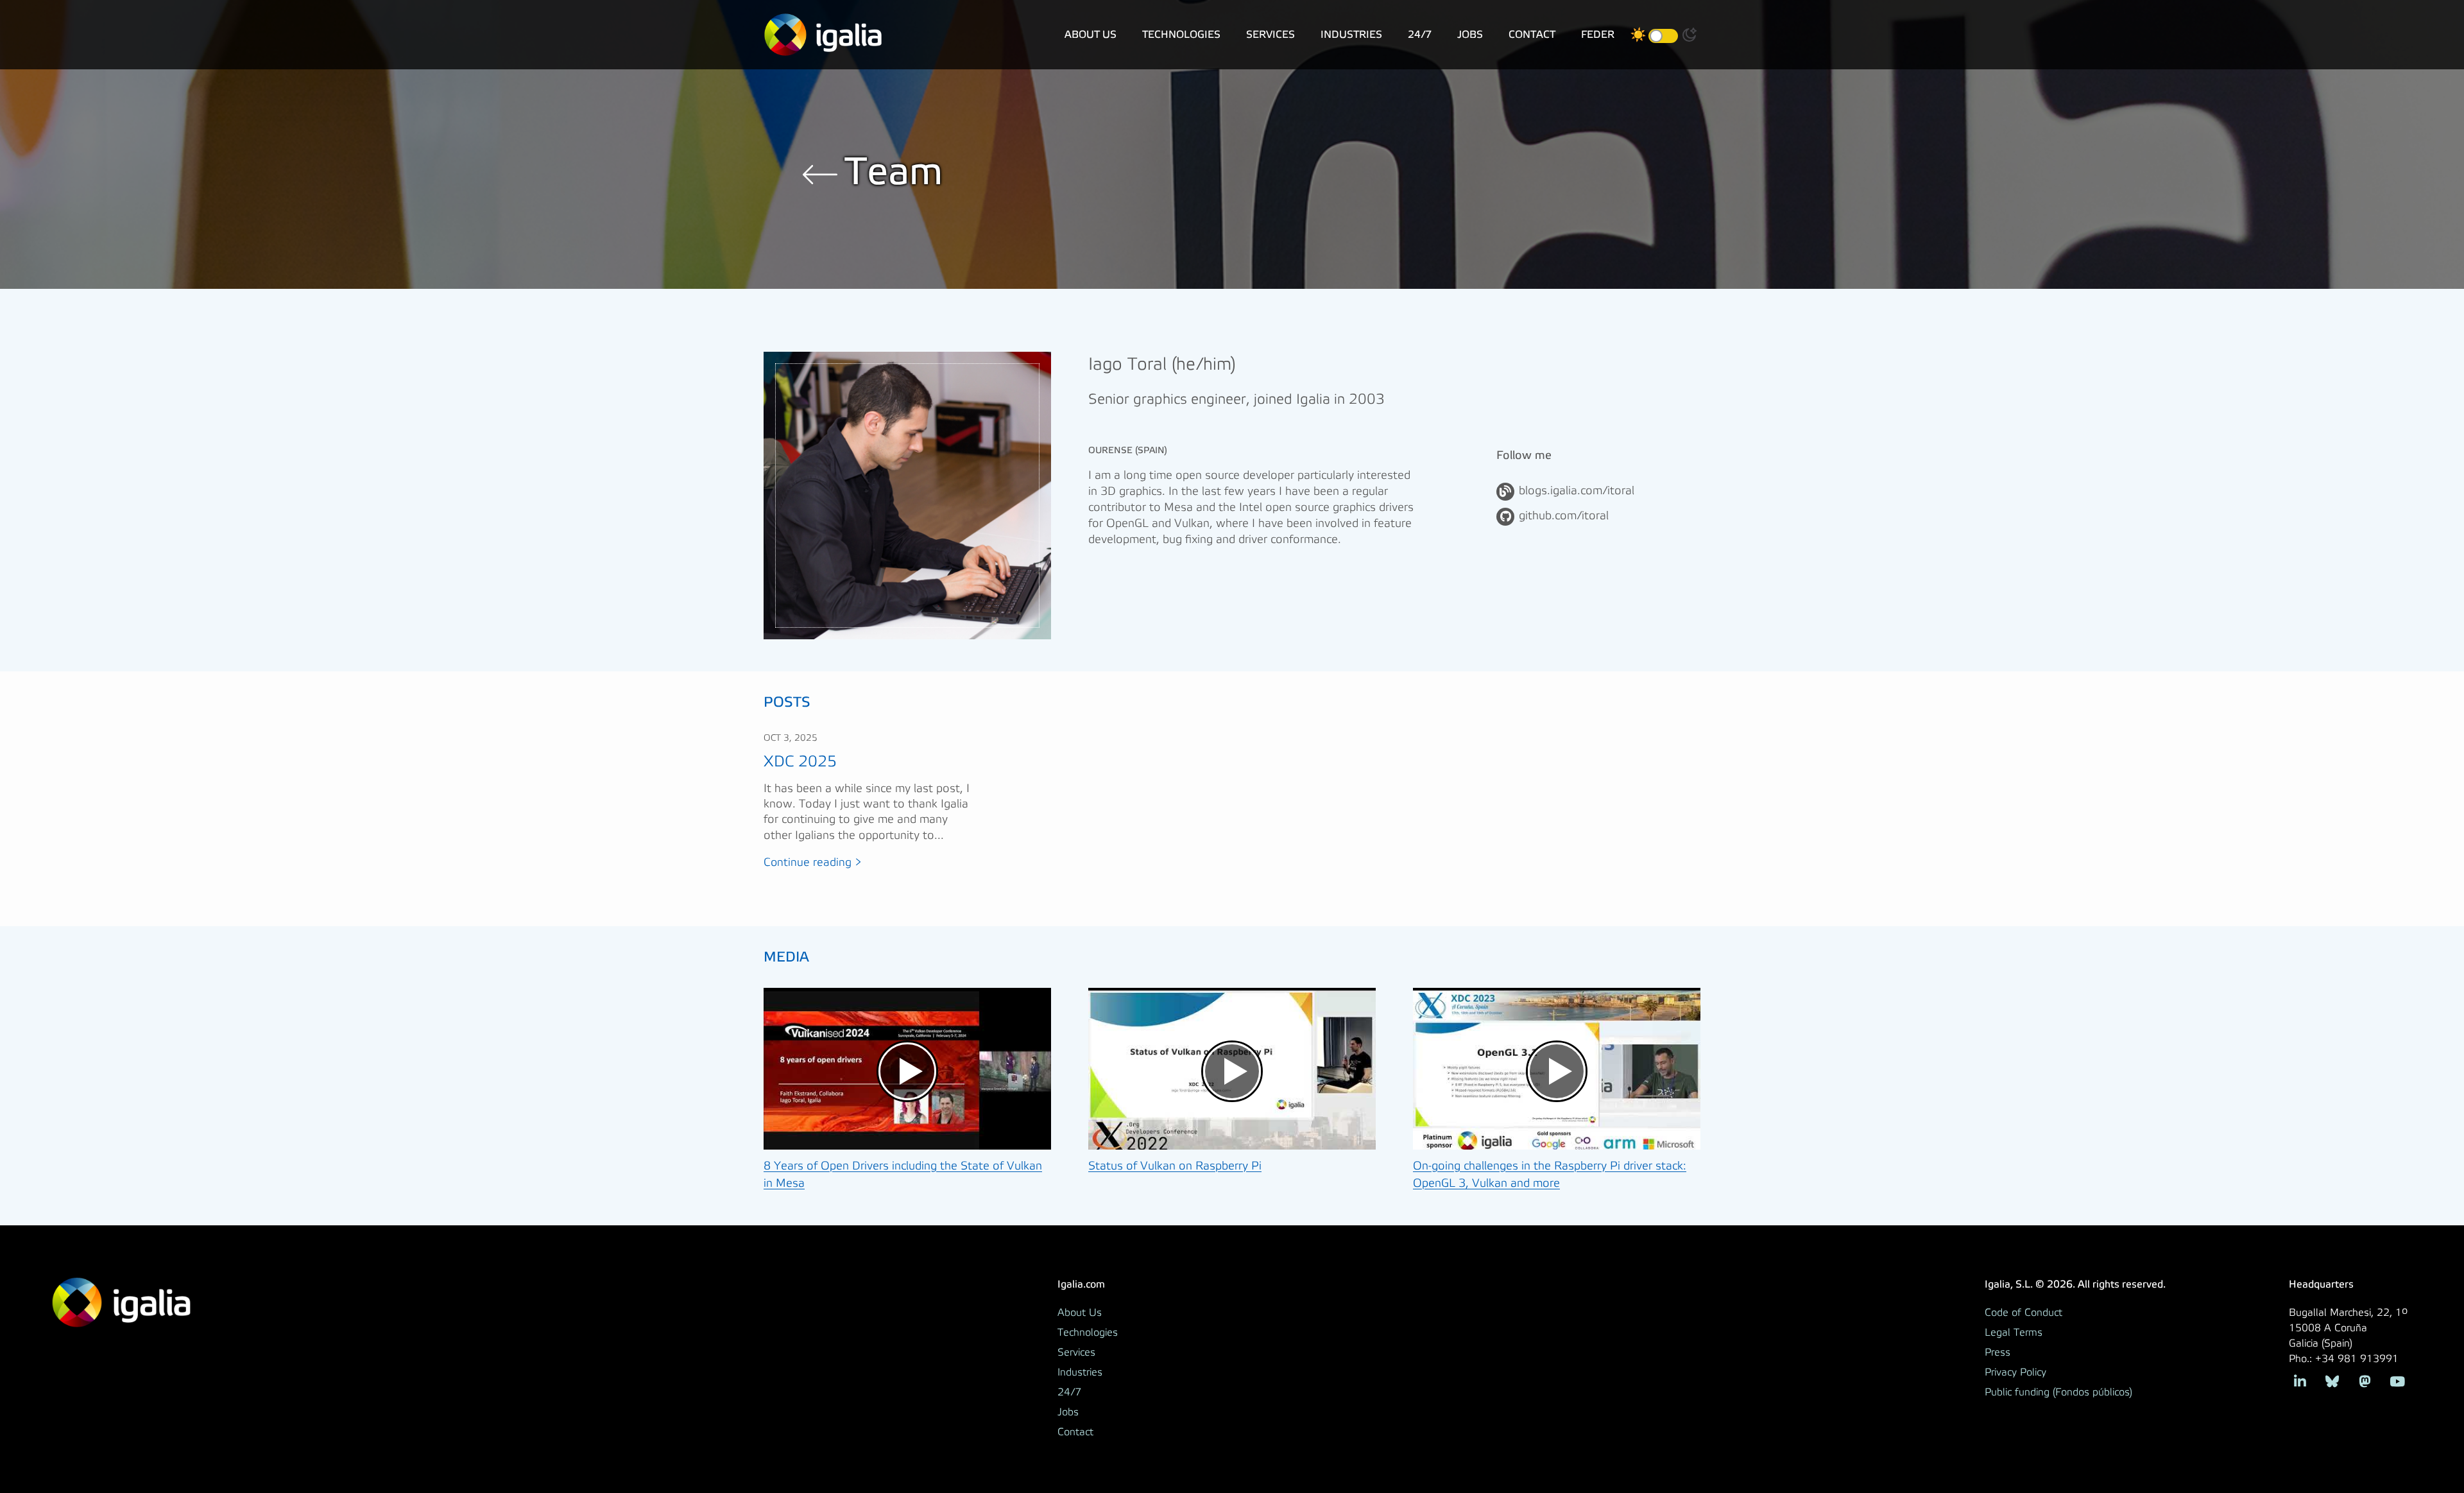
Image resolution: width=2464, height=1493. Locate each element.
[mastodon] (2365, 1380)
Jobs (1470, 34)
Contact (1532, 34)
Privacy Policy (2015, 1372)
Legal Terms (2014, 1333)
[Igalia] (823, 35)
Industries (1351, 34)
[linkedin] (2300, 1380)
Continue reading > (813, 863)
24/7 (1420, 34)
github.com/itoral (1564, 516)
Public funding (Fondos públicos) (2058, 1392)
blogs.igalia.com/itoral (1577, 491)
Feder (1598, 34)
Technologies (1181, 34)
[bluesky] (2332, 1380)
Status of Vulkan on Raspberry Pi (1175, 1166)
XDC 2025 (800, 762)
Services (1270, 34)
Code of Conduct (2023, 1313)
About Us (1091, 34)
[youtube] (2397, 1380)
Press (1998, 1352)
